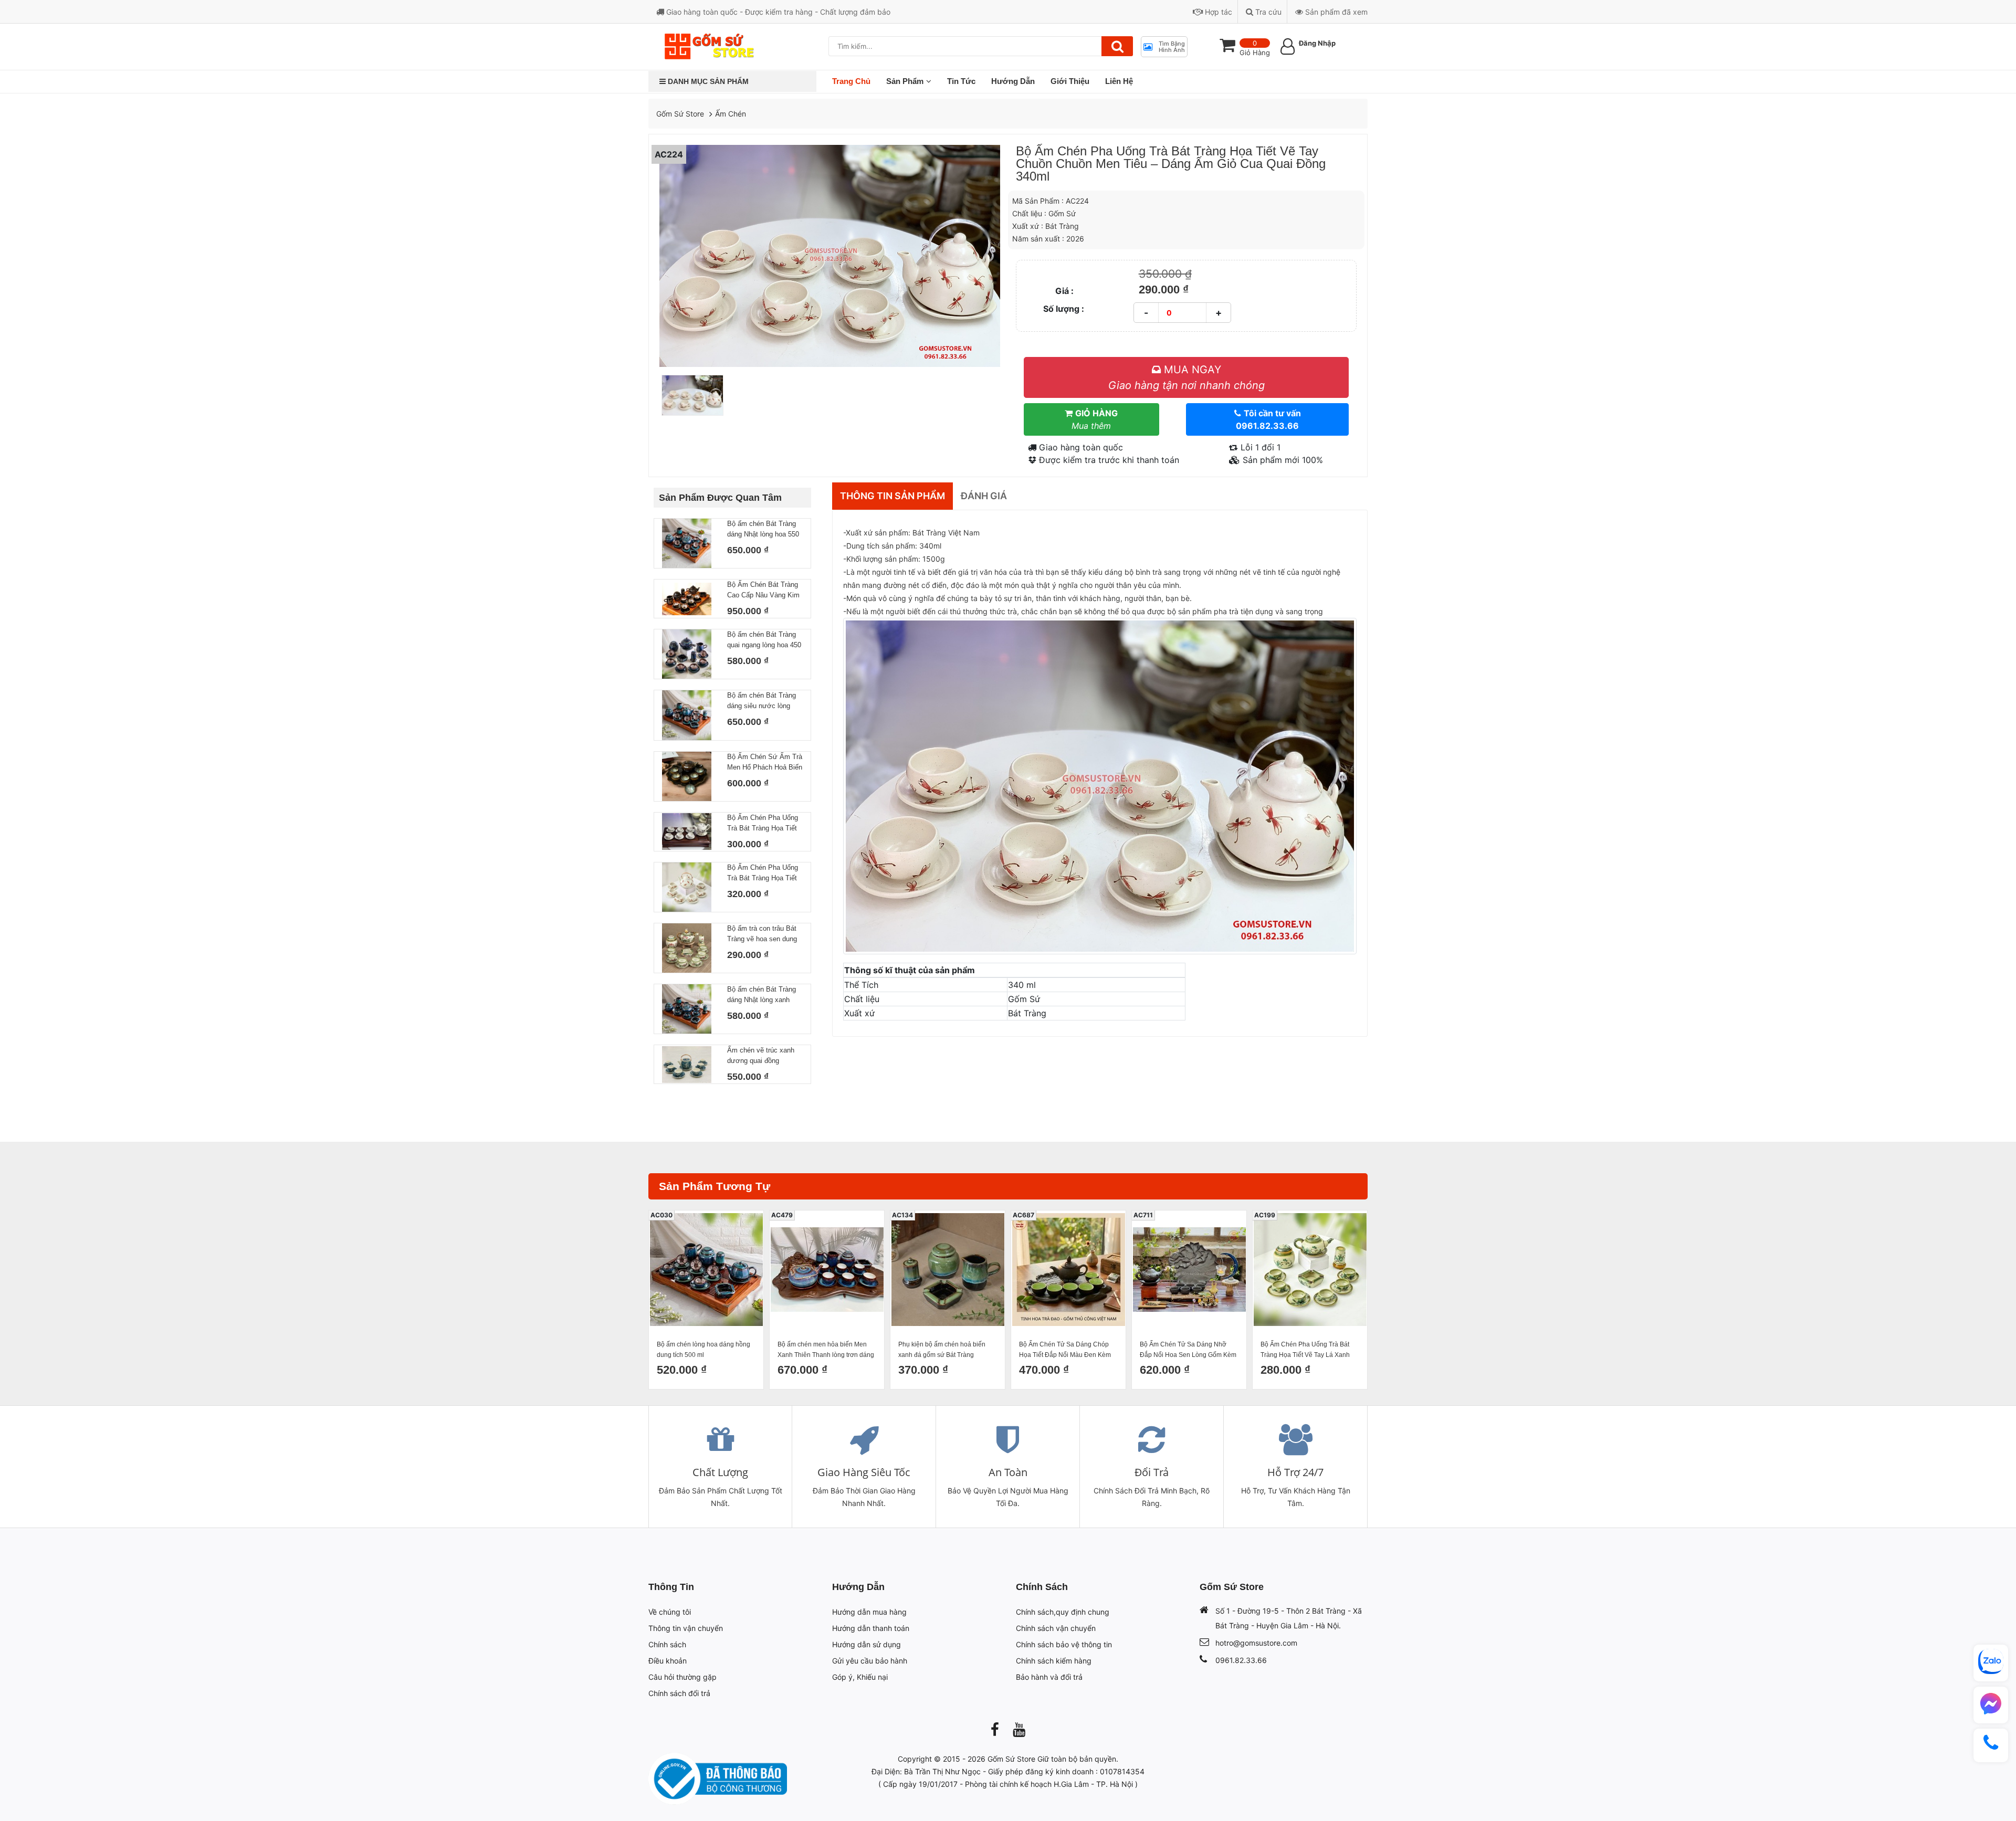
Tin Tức (961, 81)
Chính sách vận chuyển (1056, 1628)
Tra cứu (1267, 12)
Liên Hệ (1119, 81)
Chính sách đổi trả (679, 1693)
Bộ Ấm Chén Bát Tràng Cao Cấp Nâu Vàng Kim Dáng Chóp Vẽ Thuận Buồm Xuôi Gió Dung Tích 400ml (763, 591)
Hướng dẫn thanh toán (871, 1628)
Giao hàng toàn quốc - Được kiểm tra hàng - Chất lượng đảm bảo (777, 12)
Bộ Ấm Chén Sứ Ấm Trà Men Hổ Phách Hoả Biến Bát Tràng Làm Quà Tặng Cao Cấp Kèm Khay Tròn (765, 763)
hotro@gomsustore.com (1256, 1643)
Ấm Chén (731, 114)
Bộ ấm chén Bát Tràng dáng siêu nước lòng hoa (762, 701)
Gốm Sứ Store (680, 114)
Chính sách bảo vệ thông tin (1064, 1644)
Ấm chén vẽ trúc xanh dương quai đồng (761, 1055)
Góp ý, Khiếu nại (860, 1677)
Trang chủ (851, 81)
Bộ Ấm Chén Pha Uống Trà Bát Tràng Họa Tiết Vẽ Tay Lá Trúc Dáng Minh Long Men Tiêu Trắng (763, 824)
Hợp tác (1217, 12)
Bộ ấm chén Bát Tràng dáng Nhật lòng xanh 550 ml (762, 995)
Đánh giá (984, 496)
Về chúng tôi (670, 1612)
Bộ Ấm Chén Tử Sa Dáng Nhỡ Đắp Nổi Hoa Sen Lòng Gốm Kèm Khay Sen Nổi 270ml (1188, 1350)
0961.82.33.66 (1241, 1660)
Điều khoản (668, 1661)
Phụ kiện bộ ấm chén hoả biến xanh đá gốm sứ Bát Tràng (942, 1350)
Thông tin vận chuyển (686, 1628)
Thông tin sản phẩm (892, 496)
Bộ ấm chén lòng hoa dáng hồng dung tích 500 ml (703, 1350)
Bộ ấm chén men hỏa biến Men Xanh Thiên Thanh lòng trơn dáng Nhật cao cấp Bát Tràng (826, 1350)
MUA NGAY (1186, 377)
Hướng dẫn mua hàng (869, 1612)
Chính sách (667, 1644)
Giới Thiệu (1070, 81)
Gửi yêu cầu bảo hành (870, 1661)
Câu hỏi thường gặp (682, 1677)
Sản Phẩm (905, 81)
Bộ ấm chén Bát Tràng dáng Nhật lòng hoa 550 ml (763, 530)
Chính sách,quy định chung (1063, 1612)
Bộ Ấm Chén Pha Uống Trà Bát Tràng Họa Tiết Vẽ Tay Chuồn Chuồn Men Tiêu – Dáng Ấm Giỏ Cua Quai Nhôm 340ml (763, 873)
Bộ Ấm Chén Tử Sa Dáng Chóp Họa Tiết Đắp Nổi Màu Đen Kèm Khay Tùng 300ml (1065, 1350)
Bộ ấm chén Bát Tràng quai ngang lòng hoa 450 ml (764, 640)
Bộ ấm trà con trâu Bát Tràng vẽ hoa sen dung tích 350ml (762, 934)
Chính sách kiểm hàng (1054, 1661)
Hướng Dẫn (1013, 81)
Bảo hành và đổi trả (1049, 1677)
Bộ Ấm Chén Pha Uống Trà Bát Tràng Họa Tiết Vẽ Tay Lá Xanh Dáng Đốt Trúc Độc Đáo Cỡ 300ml (1310, 1350)
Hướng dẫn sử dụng (867, 1644)
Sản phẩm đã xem (1335, 12)
